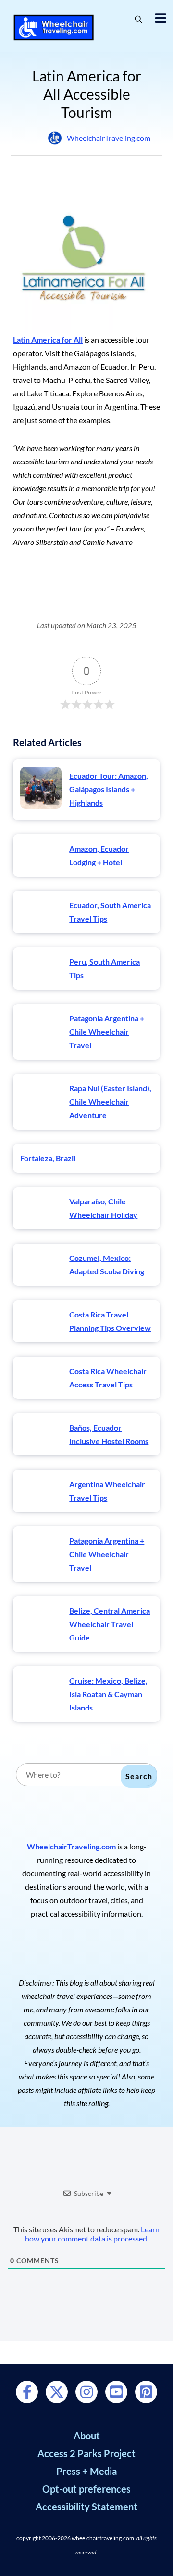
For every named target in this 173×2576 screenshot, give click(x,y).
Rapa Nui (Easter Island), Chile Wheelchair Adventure (110, 1102)
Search (139, 1776)
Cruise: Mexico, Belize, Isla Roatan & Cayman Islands (108, 1694)
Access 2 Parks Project (86, 2453)
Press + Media (86, 2471)
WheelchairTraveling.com (109, 138)
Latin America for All (48, 340)
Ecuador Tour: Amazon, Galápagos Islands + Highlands (109, 789)
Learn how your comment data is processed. (93, 2234)
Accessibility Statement (86, 2507)
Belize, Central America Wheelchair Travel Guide (110, 1624)
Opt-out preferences (86, 2489)
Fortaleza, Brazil (48, 1158)
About (87, 2436)
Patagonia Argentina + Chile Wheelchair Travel (107, 1032)
